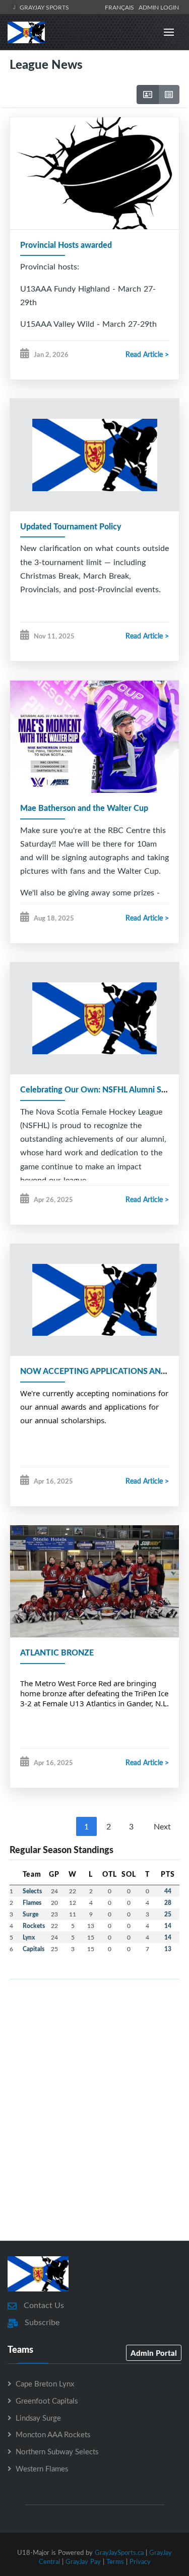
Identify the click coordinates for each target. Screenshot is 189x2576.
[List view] (169, 95)
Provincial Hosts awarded (66, 245)
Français (121, 7)
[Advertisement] (94, 2124)
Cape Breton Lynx (45, 2383)
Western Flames (42, 2468)
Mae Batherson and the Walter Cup (84, 808)
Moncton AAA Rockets (53, 2434)
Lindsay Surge (38, 2418)
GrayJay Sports (44, 7)
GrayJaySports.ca (119, 2552)
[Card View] (148, 95)
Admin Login (159, 7)
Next (162, 1826)
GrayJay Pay (83, 2561)
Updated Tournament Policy (71, 526)
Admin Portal (154, 2353)
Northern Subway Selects (57, 2451)
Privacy (140, 2561)
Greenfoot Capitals (47, 2401)
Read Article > (147, 354)
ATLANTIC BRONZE (57, 1652)
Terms (115, 2561)
